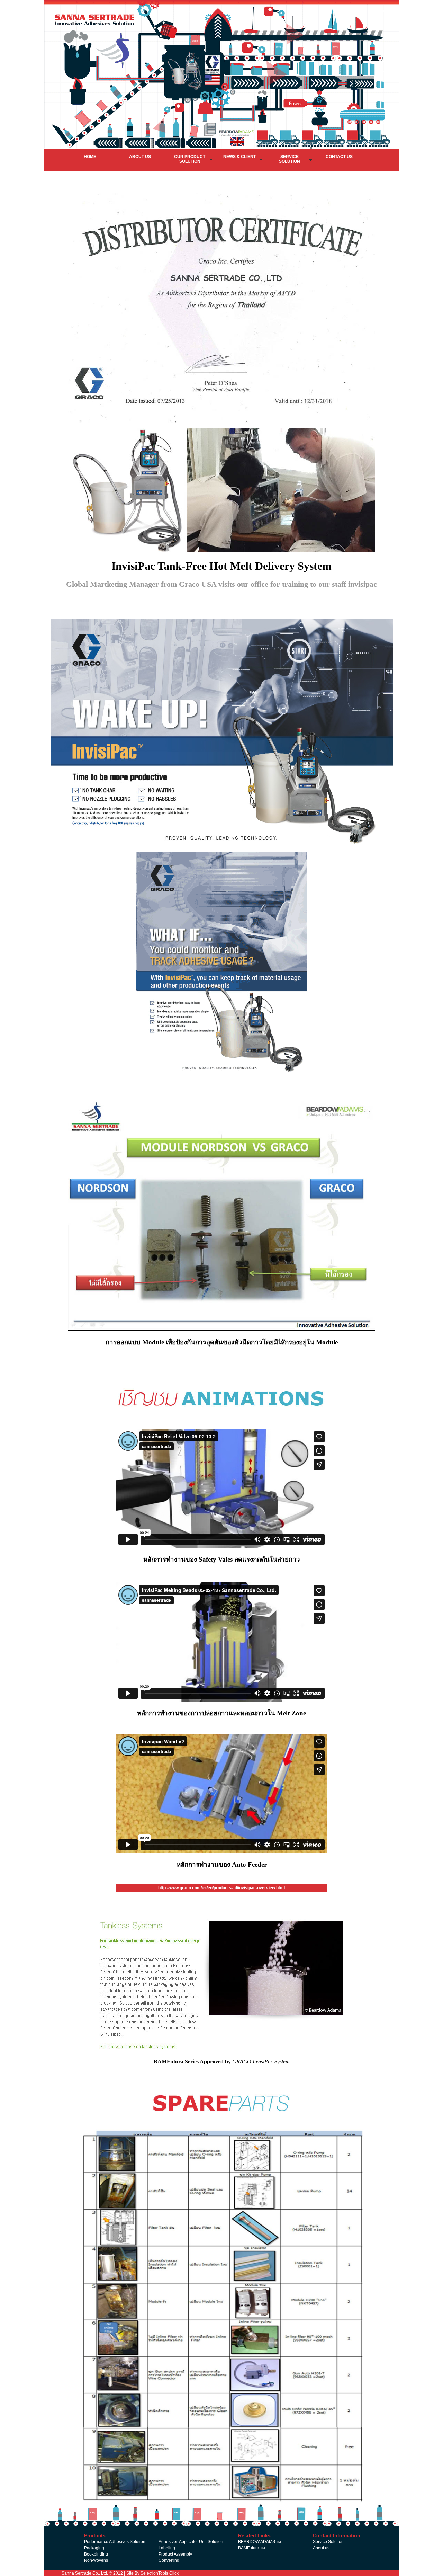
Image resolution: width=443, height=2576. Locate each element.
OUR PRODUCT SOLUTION (190, 159)
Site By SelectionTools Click (152, 2573)
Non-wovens (96, 2560)
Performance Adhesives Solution (115, 2542)
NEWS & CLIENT (239, 157)
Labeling (167, 2548)
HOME (90, 157)
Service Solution (328, 2542)
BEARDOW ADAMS (260, 2542)
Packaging (94, 2548)
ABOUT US (140, 157)
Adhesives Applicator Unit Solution (191, 2542)
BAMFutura (252, 2548)
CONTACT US (339, 157)
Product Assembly (175, 2554)
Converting (169, 2560)
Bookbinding (96, 2554)
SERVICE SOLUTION (290, 159)
